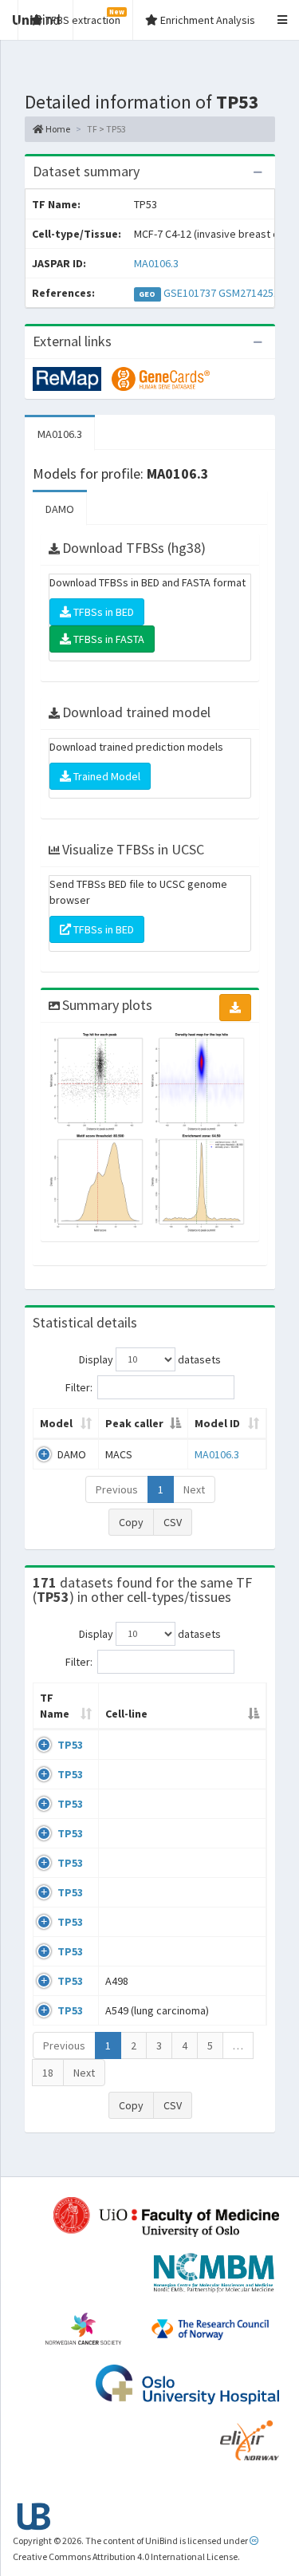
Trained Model (106, 776)
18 (48, 2073)
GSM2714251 (249, 293)
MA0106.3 (156, 263)
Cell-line (126, 1714)
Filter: (79, 1387)
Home (57, 129)
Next (194, 1489)
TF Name (55, 1706)
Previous (117, 1489)
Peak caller (134, 1423)
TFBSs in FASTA (108, 639)
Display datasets (150, 1359)
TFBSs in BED (102, 612)
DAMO (60, 509)
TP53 (70, 1745)
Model (56, 1423)
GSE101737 (190, 293)
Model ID (217, 1423)
